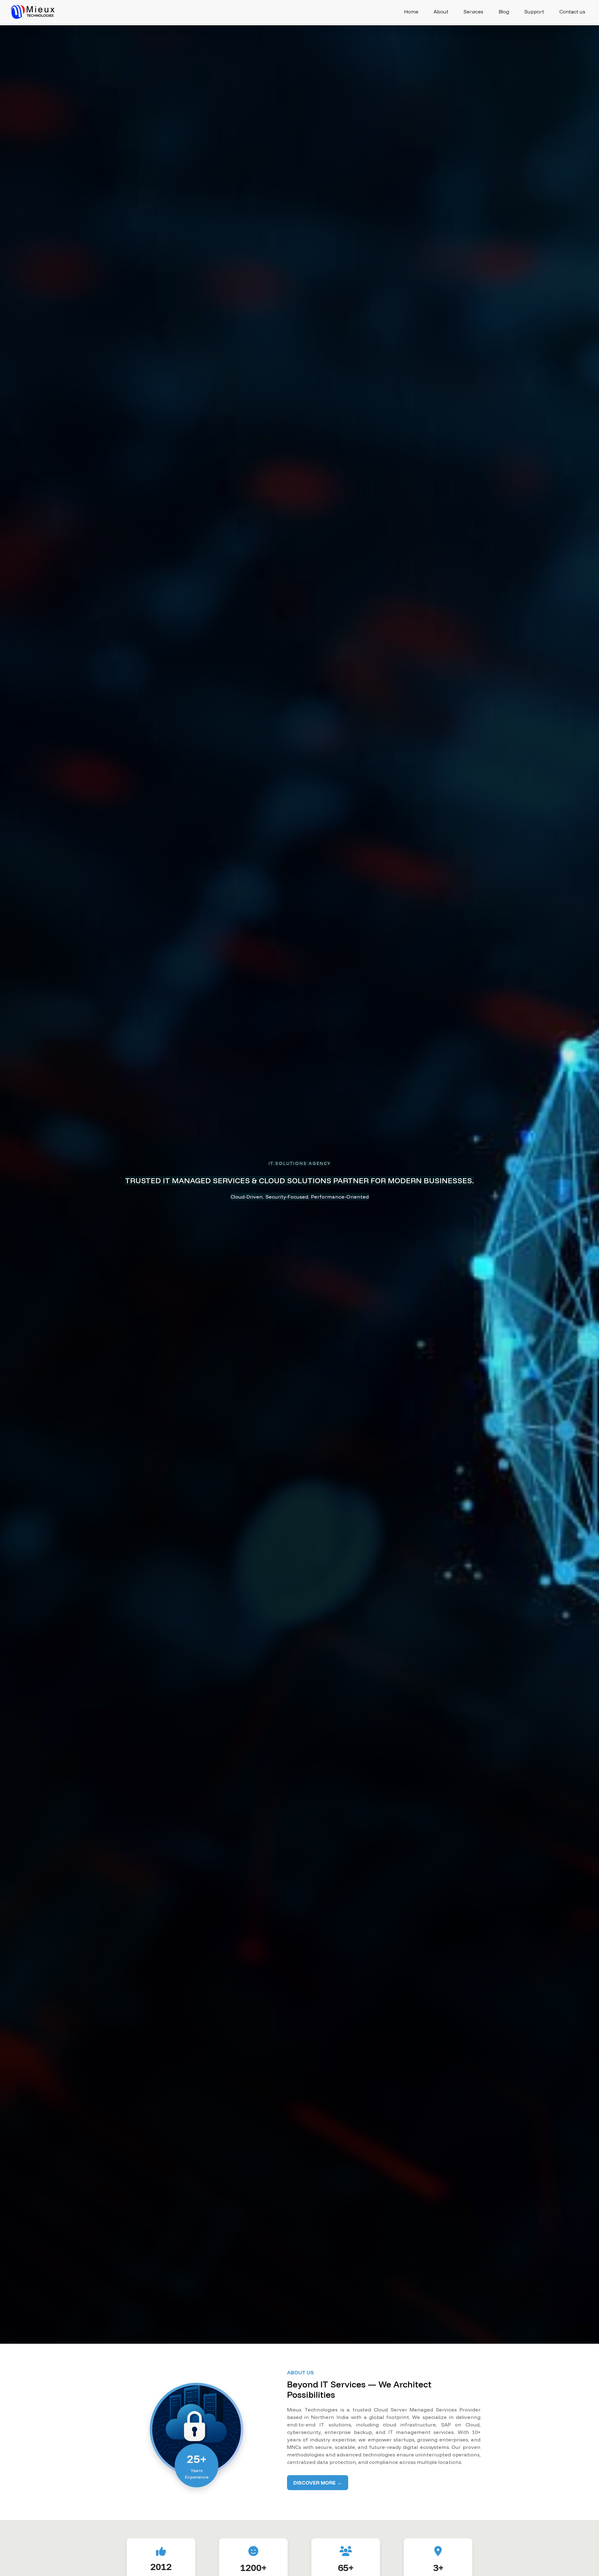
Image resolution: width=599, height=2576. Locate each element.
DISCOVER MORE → (318, 2483)
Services (473, 12)
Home (411, 12)
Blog (504, 12)
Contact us (572, 12)
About (441, 12)
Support (534, 12)
